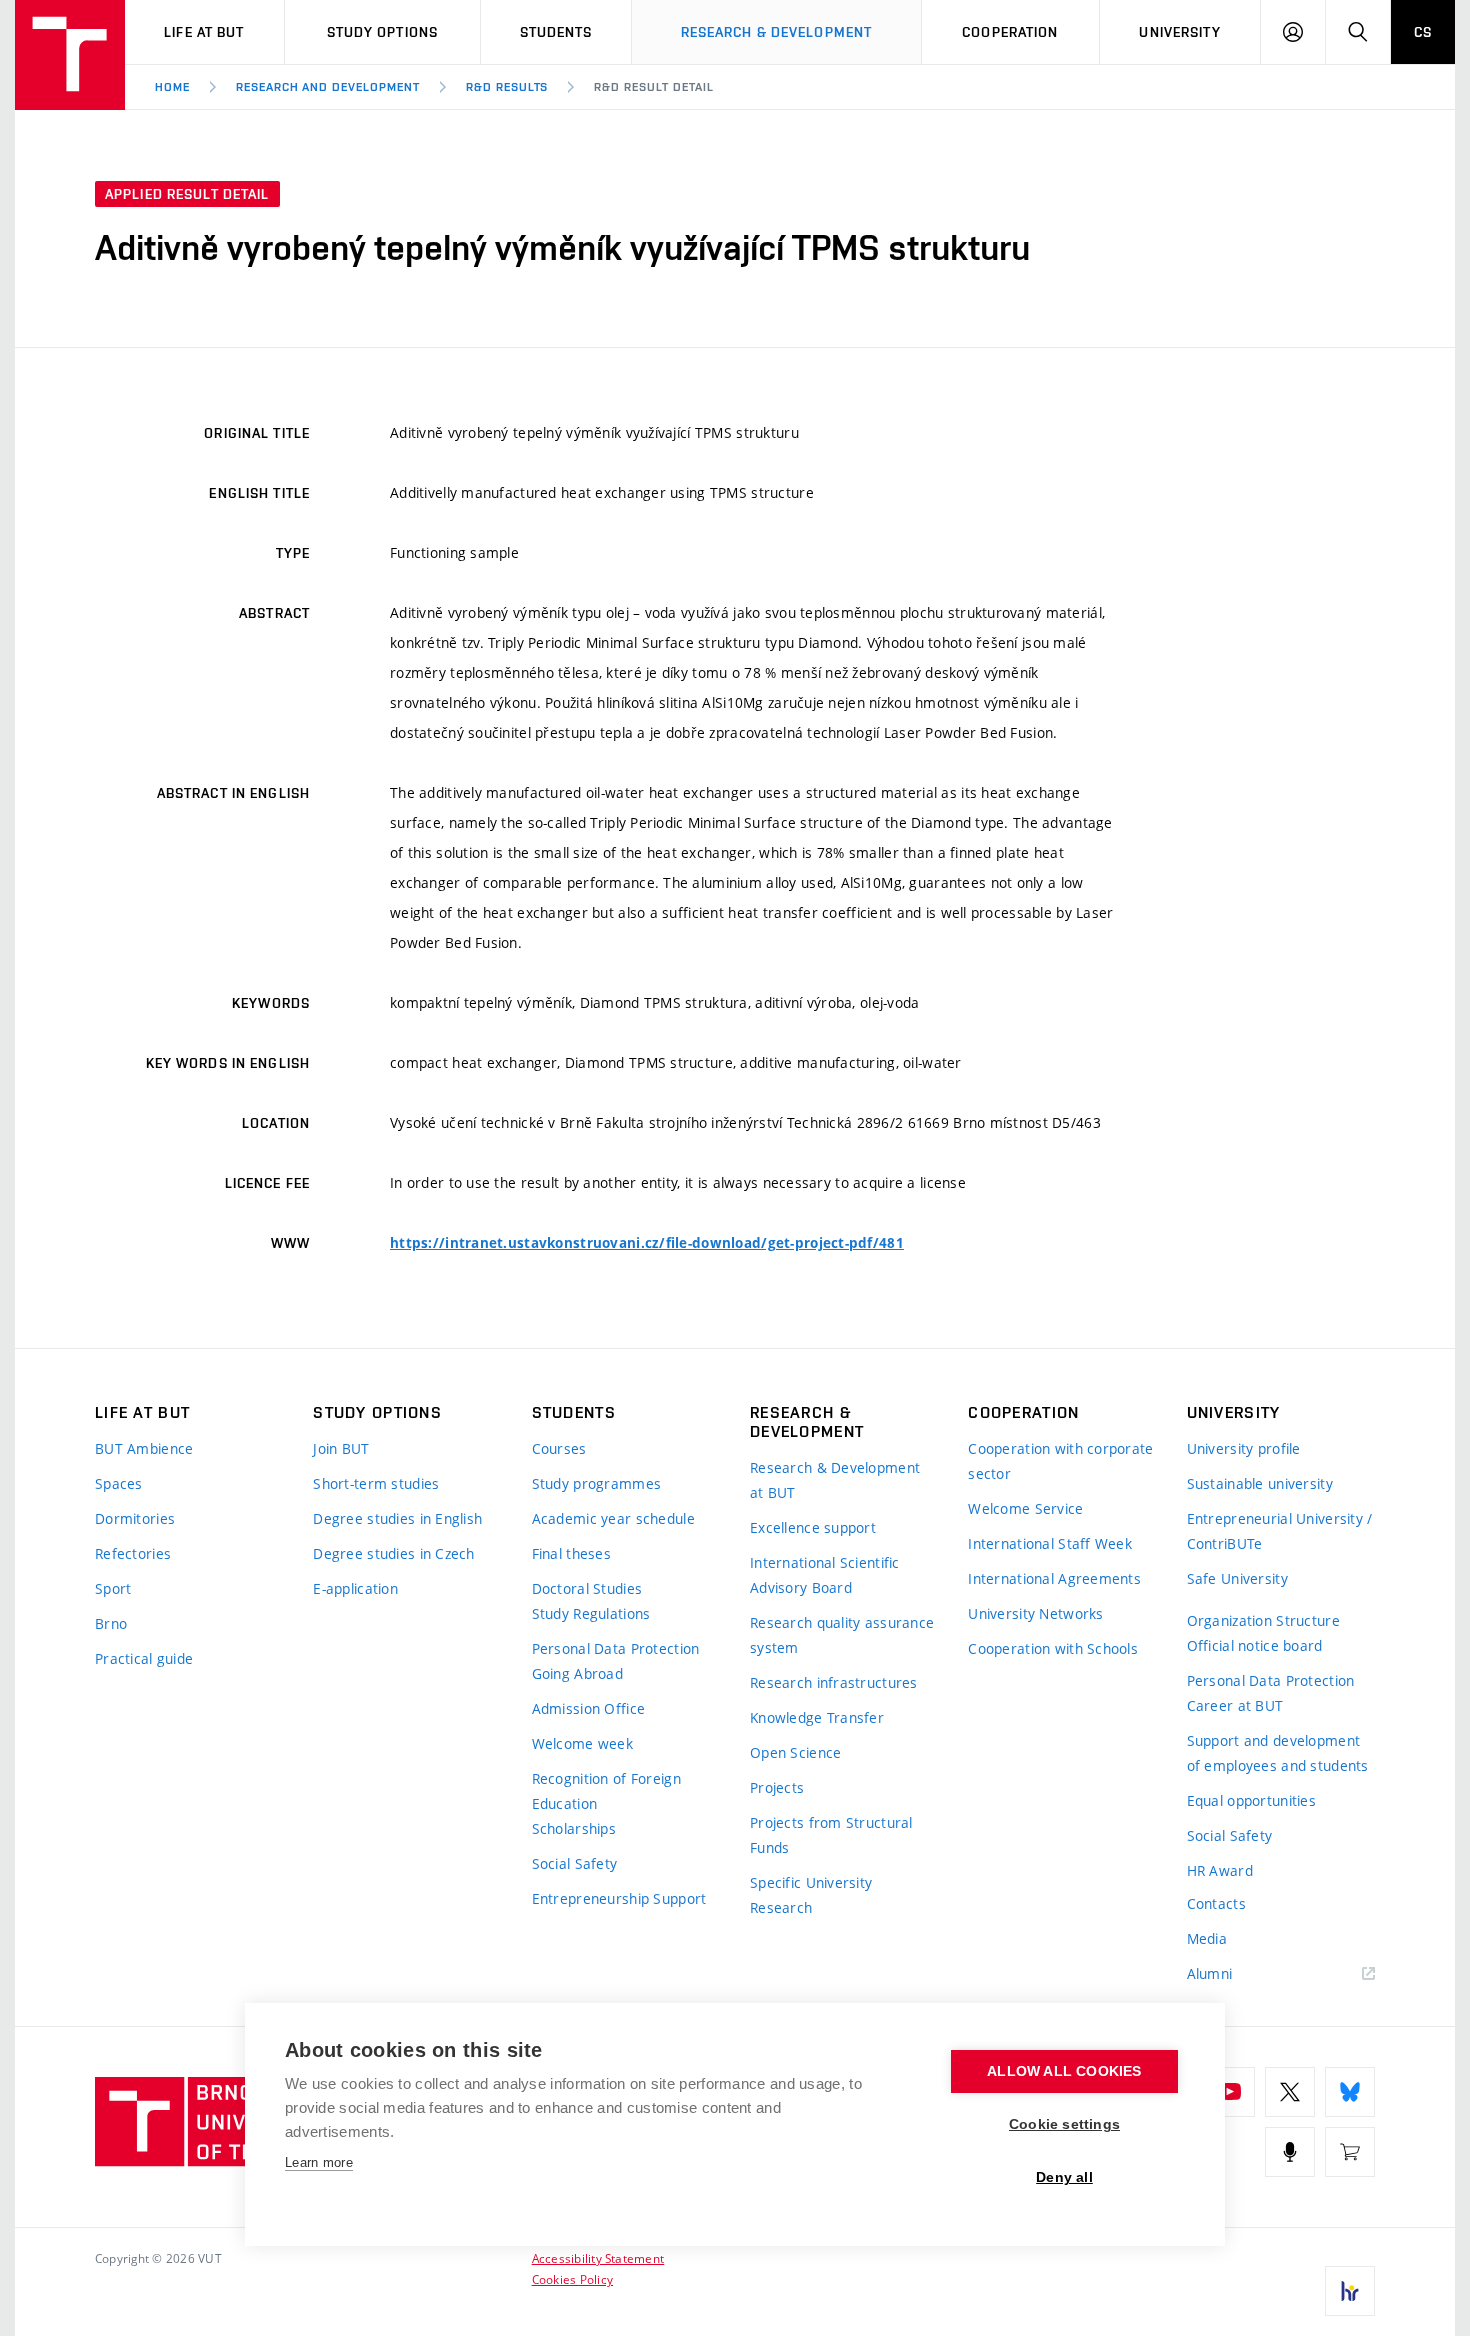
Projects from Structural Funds (831, 1835)
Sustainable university (1260, 1483)
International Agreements (1054, 1578)
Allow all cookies (1064, 2071)
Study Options (383, 32)
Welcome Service (1025, 1508)
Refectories (133, 1553)
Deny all (1064, 2177)
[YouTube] (1230, 2092)
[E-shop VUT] (1350, 2152)
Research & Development (777, 32)
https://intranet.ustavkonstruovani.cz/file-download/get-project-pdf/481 (647, 1243)
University (1179, 32)
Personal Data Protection (616, 1648)
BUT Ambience (144, 1448)
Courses (559, 1448)
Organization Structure (1263, 1620)
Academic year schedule (613, 1518)
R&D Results (507, 87)
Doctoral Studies (587, 1588)
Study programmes (596, 1483)
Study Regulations (591, 1613)
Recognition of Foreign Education (606, 1791)
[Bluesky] (1350, 2092)
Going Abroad (577, 1673)
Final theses (571, 1553)
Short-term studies (376, 1483)
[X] (1290, 2092)
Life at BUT (204, 32)
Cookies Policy (572, 2279)
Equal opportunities (1251, 1800)
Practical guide (144, 1658)
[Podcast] (1290, 2152)
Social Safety (575, 1863)
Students (556, 32)
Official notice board (1255, 1645)
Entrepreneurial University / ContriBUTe (1280, 1531)
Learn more (319, 2162)
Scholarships (574, 1828)
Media (1207, 1938)
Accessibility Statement (598, 2258)
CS (1423, 32)
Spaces (119, 1483)
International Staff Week (1050, 1543)
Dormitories (135, 1518)
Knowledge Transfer (817, 1717)
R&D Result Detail (653, 87)
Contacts (1216, 1903)
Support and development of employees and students (1278, 1753)
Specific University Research (811, 1895)
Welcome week (582, 1743)
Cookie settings (1064, 2124)
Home (172, 87)
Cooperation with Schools (1053, 1648)
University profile (1244, 1448)
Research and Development (328, 87)
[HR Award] (1350, 2291)
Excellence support (813, 1527)
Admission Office (588, 1708)
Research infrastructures (834, 1682)
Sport (113, 1588)
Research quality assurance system (842, 1635)
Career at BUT (1235, 1705)
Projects (777, 1787)
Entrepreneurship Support (619, 1898)
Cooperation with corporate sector (1060, 1461)
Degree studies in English (397, 1518)
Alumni (1210, 1973)
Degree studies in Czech (393, 1553)
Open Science (795, 1752)
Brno (111, 1623)
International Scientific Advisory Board (825, 1575)
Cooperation (1010, 32)
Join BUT (341, 1448)
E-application (355, 1588)
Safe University (1237, 1578)
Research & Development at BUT (835, 1480)
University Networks (1035, 1613)
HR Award (1220, 1870)
